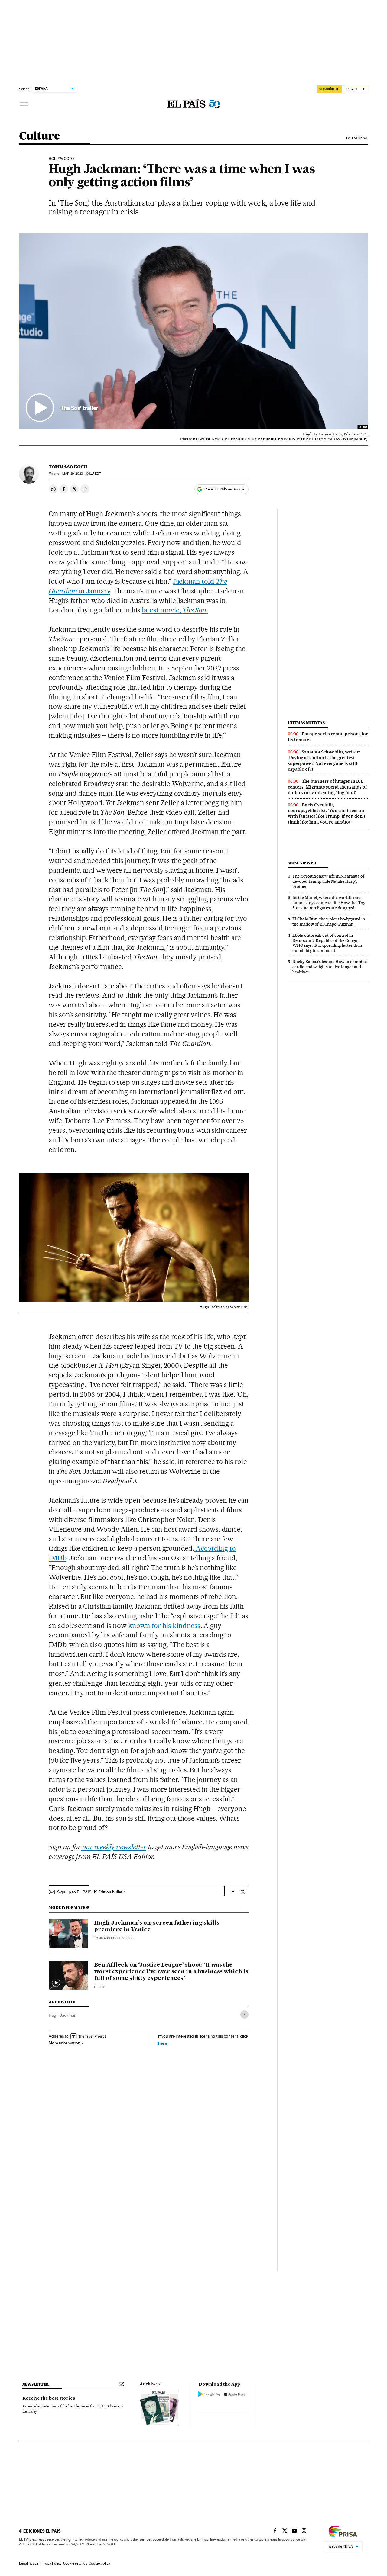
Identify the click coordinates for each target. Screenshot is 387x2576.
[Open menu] (24, 104)
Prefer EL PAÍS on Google (224, 489)
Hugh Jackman (63, 2015)
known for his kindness (164, 1626)
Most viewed (302, 863)
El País (100, 1987)
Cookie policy (99, 2563)
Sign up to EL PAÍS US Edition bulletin (91, 1892)
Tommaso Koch (68, 467)
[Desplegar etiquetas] (244, 2014)
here (163, 2043)
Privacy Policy (51, 2563)
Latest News (357, 138)
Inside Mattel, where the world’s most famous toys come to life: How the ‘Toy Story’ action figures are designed (329, 903)
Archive (148, 2384)
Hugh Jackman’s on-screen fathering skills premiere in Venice (157, 1926)
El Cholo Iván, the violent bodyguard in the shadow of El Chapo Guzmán (329, 922)
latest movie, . (175, 610)
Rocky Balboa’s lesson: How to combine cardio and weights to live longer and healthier (330, 967)
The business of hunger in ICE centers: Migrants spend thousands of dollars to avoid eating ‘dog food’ (327, 787)
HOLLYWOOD (60, 159)
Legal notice (29, 2563)
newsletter (36, 2384)
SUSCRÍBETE (329, 89)
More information (65, 2043)
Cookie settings (75, 2563)
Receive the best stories (49, 2398)
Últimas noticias (306, 723)
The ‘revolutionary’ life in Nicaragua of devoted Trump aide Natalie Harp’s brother (328, 881)
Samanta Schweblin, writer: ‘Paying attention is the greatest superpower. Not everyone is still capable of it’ (324, 761)
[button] (194, 331)
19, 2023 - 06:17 (81, 474)
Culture (39, 136)
